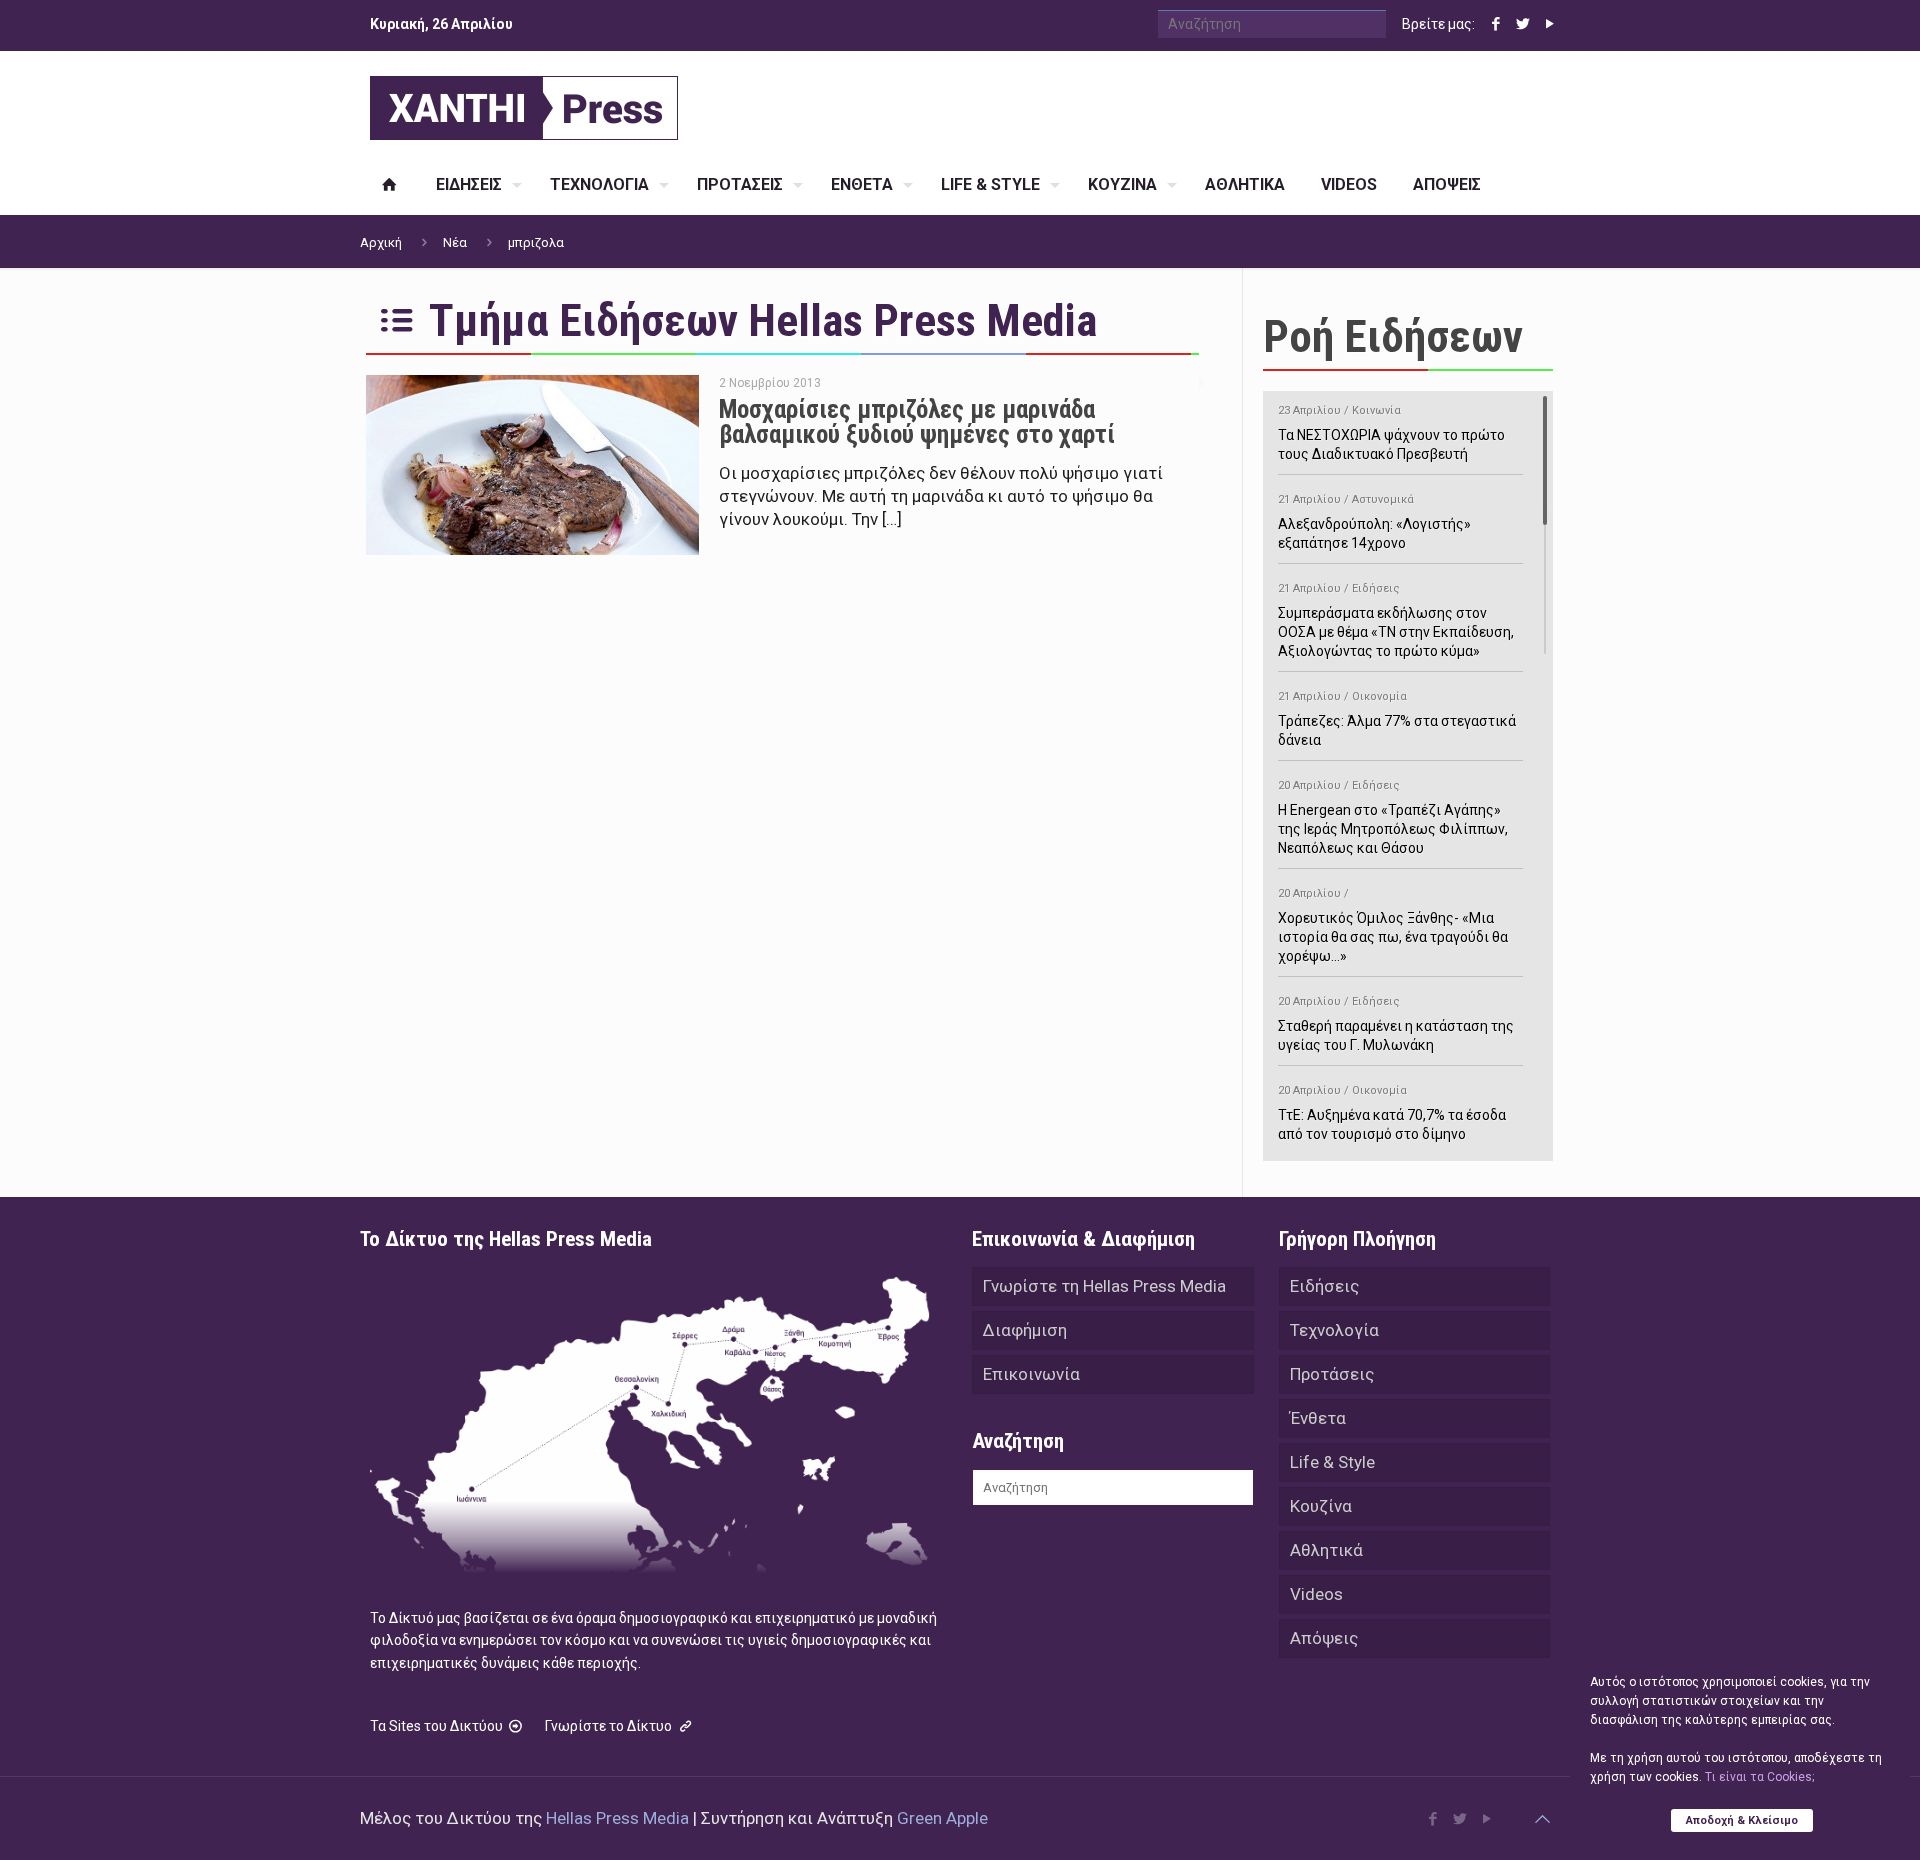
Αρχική (381, 242)
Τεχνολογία (1334, 1330)
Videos (1316, 1594)
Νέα (455, 242)
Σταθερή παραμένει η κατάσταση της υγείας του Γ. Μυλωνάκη (1396, 1024)
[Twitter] (1522, 24)
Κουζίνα (1321, 1506)
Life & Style (1332, 1462)
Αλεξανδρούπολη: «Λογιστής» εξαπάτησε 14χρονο (1374, 522)
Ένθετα (1318, 1418)
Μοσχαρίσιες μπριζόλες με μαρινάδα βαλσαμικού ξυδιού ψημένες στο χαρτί (917, 422)
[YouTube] (1549, 24)
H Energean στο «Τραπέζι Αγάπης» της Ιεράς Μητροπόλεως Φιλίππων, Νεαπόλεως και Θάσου (1393, 817)
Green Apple (942, 1818)
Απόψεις (1324, 1638)
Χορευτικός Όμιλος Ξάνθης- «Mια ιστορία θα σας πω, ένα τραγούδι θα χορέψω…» (1393, 925)
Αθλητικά (1326, 1550)
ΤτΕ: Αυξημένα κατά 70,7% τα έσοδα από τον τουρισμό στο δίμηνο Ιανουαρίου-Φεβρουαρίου (1392, 1122)
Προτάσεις (1332, 1374)
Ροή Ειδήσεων (1393, 336)
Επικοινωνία (1031, 1374)
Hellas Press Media (617, 1818)
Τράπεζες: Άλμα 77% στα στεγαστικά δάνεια (1397, 719)
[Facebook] (1495, 24)
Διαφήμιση (1025, 1330)
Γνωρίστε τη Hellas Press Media (1104, 1286)
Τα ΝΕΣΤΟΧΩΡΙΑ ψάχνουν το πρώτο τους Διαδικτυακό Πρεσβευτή (1391, 433)
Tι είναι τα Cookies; (1759, 1777)
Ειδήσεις (1324, 1286)
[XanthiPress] (524, 103)
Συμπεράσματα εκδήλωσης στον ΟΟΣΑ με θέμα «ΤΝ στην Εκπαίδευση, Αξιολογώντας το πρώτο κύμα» (1396, 620)
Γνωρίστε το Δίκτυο (610, 1726)
